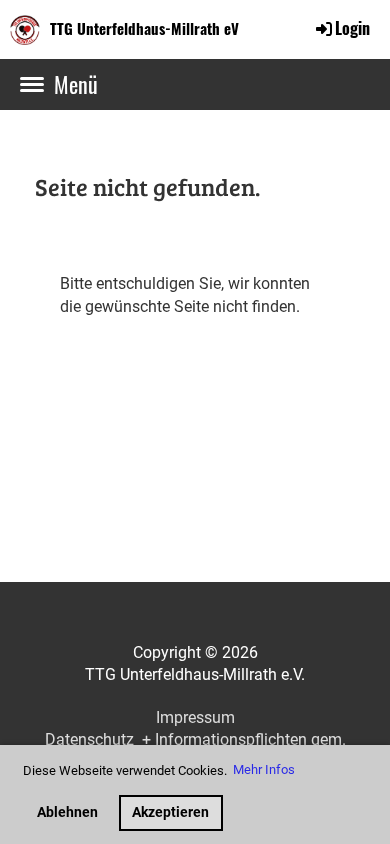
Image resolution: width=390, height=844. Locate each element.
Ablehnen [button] (67, 812)
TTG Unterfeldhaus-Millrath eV (144, 28)
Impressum (195, 717)
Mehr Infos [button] (264, 769)
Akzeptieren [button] (170, 812)
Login (352, 28)
